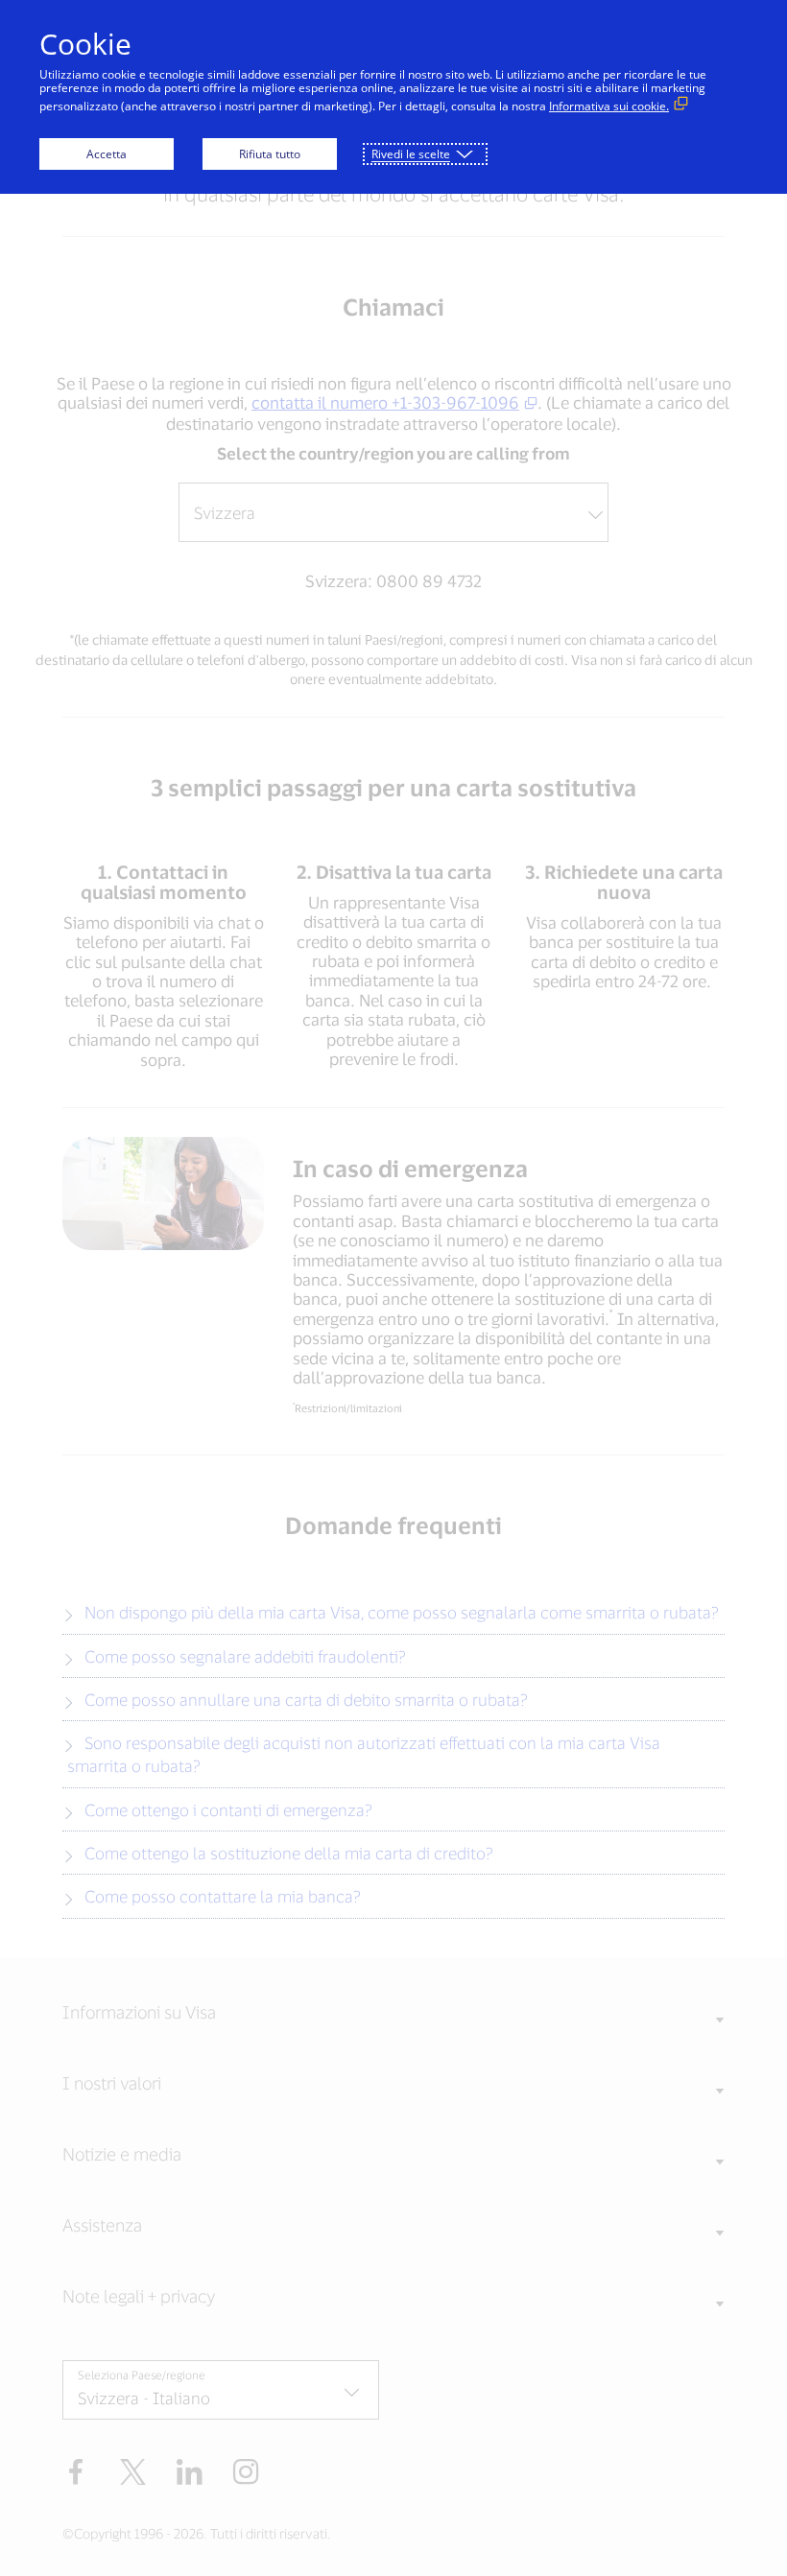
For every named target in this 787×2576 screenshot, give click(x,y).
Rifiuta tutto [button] (270, 154)
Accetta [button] (107, 154)
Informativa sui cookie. (609, 106)
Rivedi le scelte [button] (411, 154)
